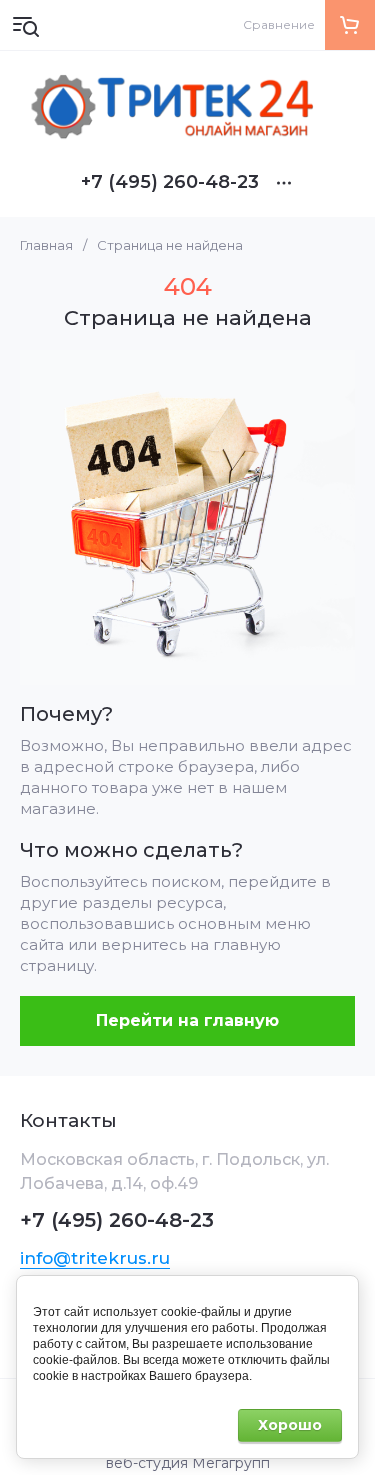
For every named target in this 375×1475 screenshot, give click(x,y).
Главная (46, 245)
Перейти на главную (187, 1020)
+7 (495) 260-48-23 (170, 182)
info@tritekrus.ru (95, 1258)
